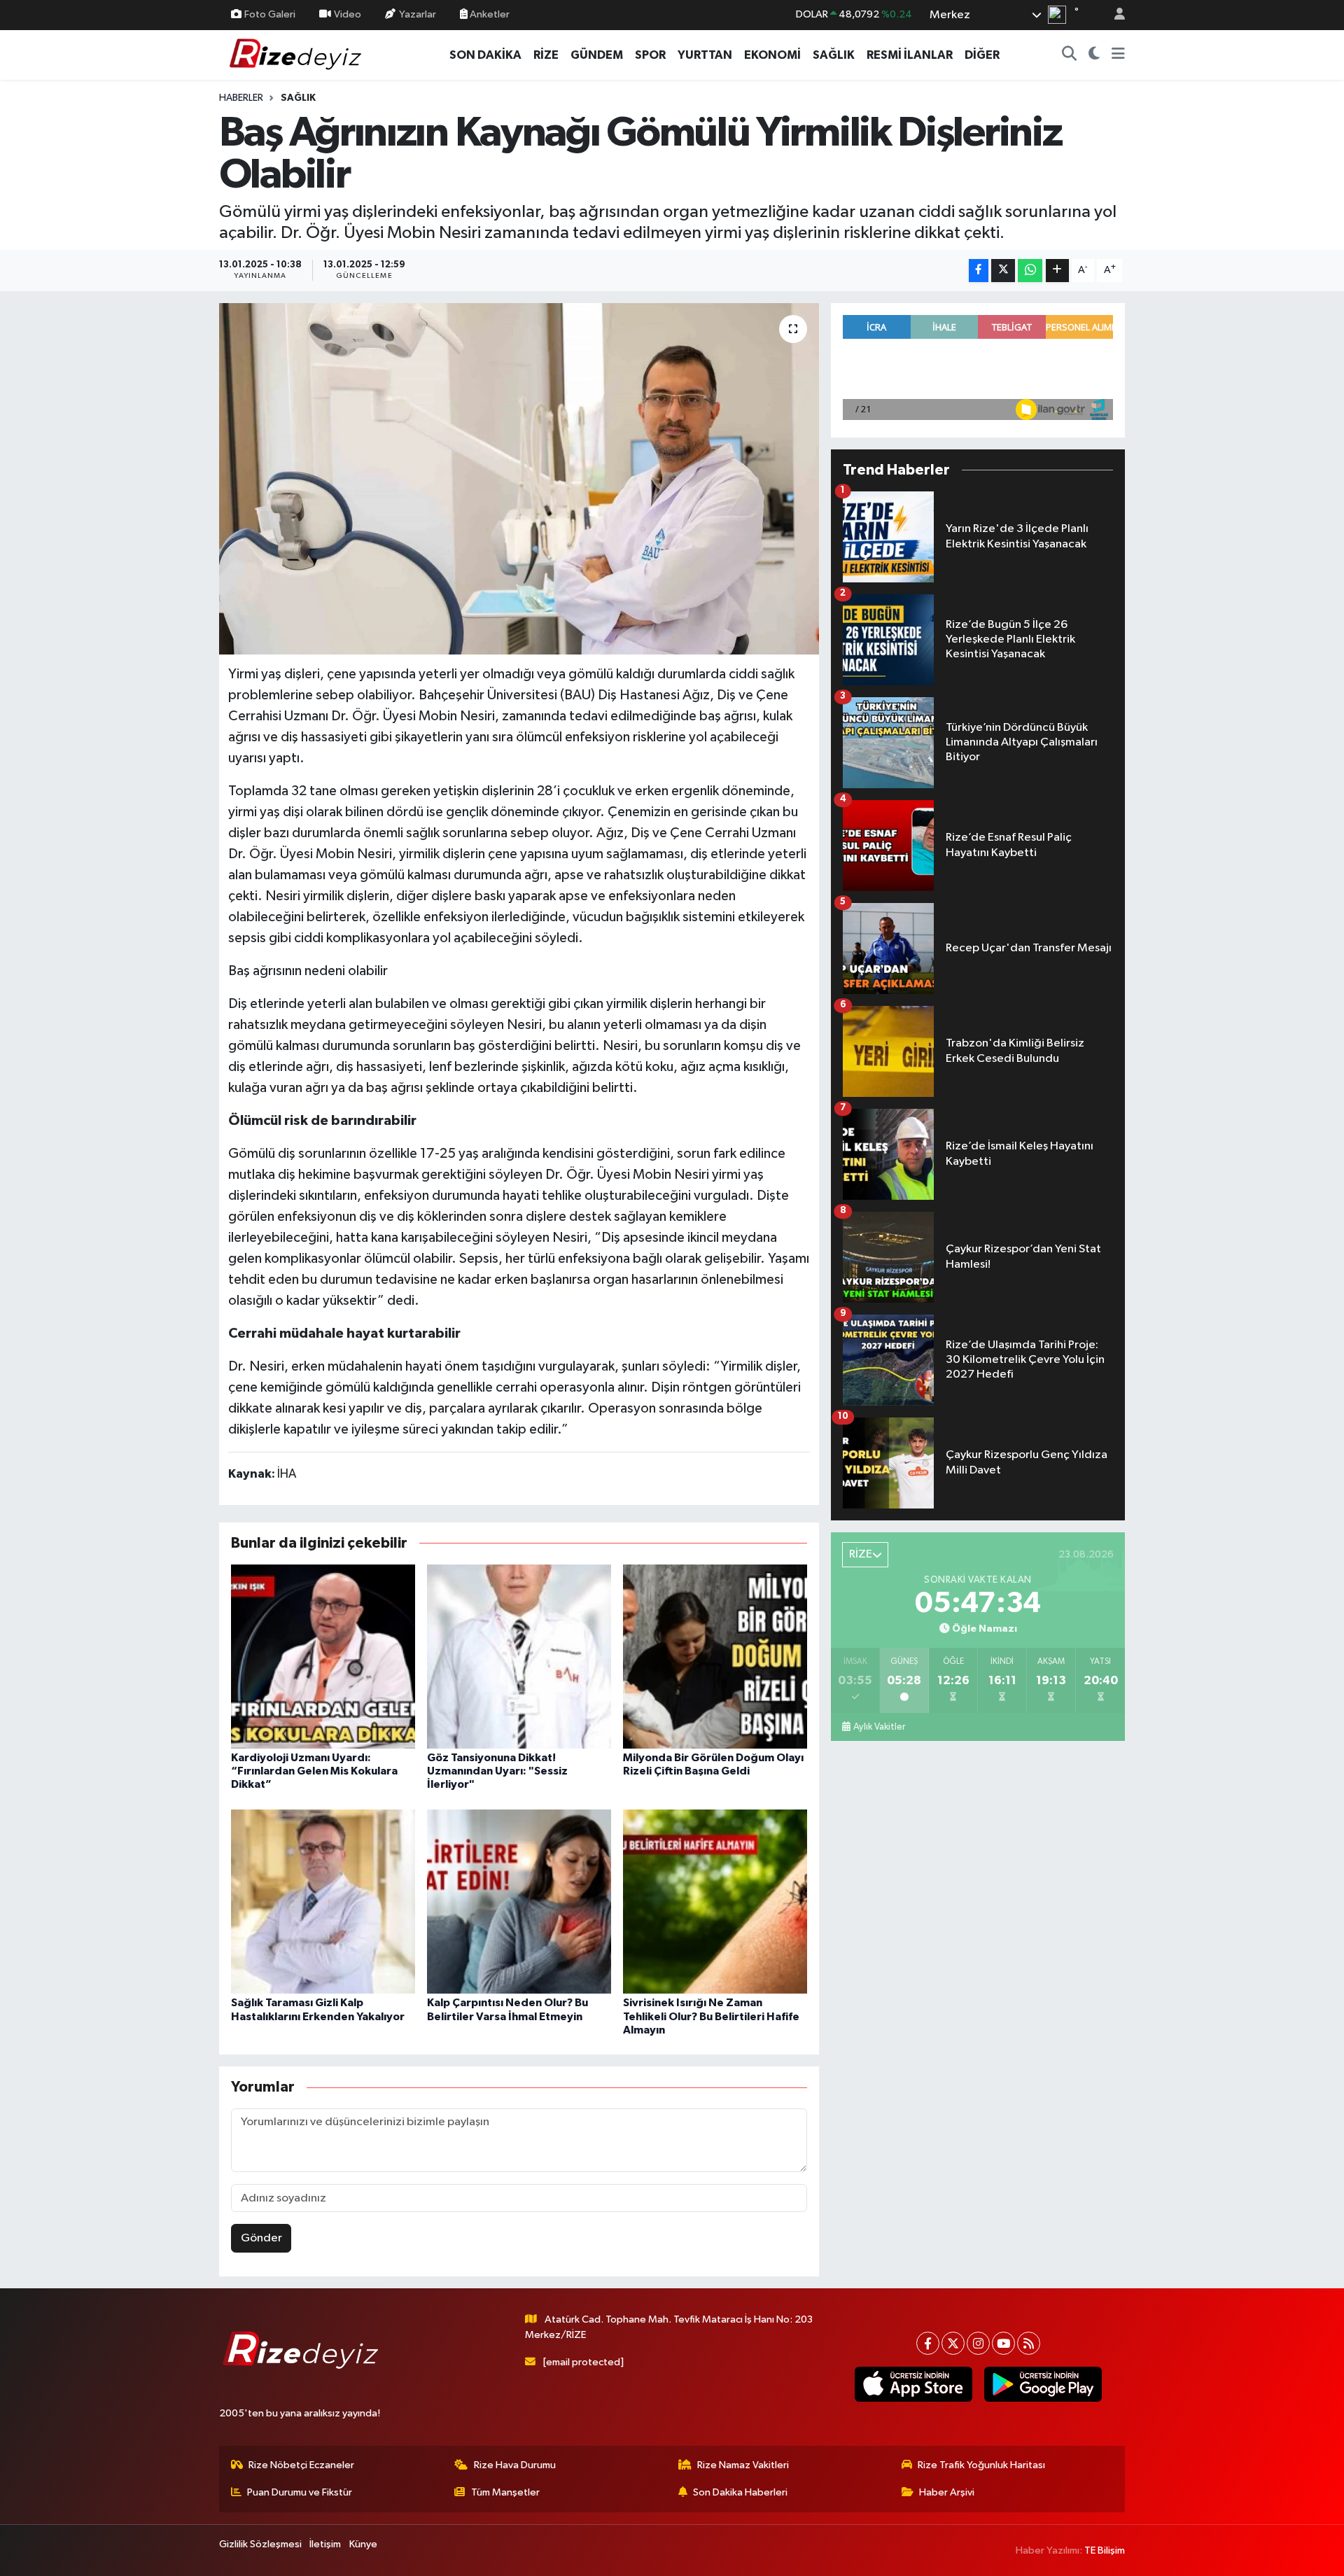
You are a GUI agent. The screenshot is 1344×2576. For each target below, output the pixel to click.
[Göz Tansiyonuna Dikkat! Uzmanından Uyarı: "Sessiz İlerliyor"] (519, 1656)
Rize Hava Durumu (515, 2465)
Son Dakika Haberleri (740, 2492)
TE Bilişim (1105, 2550)
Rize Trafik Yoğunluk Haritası (981, 2465)
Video (348, 14)
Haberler (241, 98)
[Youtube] (1003, 2343)
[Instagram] (978, 2343)
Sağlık (298, 98)
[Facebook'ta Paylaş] (979, 271)
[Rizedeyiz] (297, 54)
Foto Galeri (270, 14)
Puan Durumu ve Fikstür (300, 2492)
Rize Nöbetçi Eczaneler (301, 2465)
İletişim (325, 2544)
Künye (363, 2544)
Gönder (261, 2238)
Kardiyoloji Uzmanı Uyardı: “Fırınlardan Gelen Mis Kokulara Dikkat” (314, 1771)
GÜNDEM (597, 55)
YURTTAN (705, 55)
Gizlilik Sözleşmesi (260, 2544)
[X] (953, 2343)
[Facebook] (928, 2343)
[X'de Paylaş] (1003, 271)
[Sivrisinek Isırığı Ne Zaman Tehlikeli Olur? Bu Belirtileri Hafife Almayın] (715, 1902)
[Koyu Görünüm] (1094, 55)
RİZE (546, 55)
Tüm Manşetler (505, 2492)
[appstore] (913, 2384)
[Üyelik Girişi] (1114, 15)
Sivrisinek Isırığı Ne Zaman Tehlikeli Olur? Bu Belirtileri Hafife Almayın (711, 2016)
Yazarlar (418, 14)
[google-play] (1043, 2384)
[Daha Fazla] (1057, 271)
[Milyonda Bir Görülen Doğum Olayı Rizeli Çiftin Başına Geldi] (715, 1656)
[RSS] (1029, 2343)
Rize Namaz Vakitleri (743, 2465)
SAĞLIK (834, 55)
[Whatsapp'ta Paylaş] (1030, 271)
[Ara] (1070, 55)
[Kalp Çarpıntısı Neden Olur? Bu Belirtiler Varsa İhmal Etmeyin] (519, 1902)
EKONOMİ (772, 55)
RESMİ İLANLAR (910, 55)
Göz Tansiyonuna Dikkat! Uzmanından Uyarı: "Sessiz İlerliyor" (497, 1771)
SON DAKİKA (485, 55)
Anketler (489, 14)
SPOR (650, 55)
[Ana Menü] (1118, 55)
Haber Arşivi (947, 2492)
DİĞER (982, 55)
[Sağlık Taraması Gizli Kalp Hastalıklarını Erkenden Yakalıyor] (323, 1902)
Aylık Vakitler (879, 1727)
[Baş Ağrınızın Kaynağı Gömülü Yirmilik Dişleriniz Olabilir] (519, 479)
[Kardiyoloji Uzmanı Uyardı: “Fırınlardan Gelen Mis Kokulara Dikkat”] (323, 1656)
